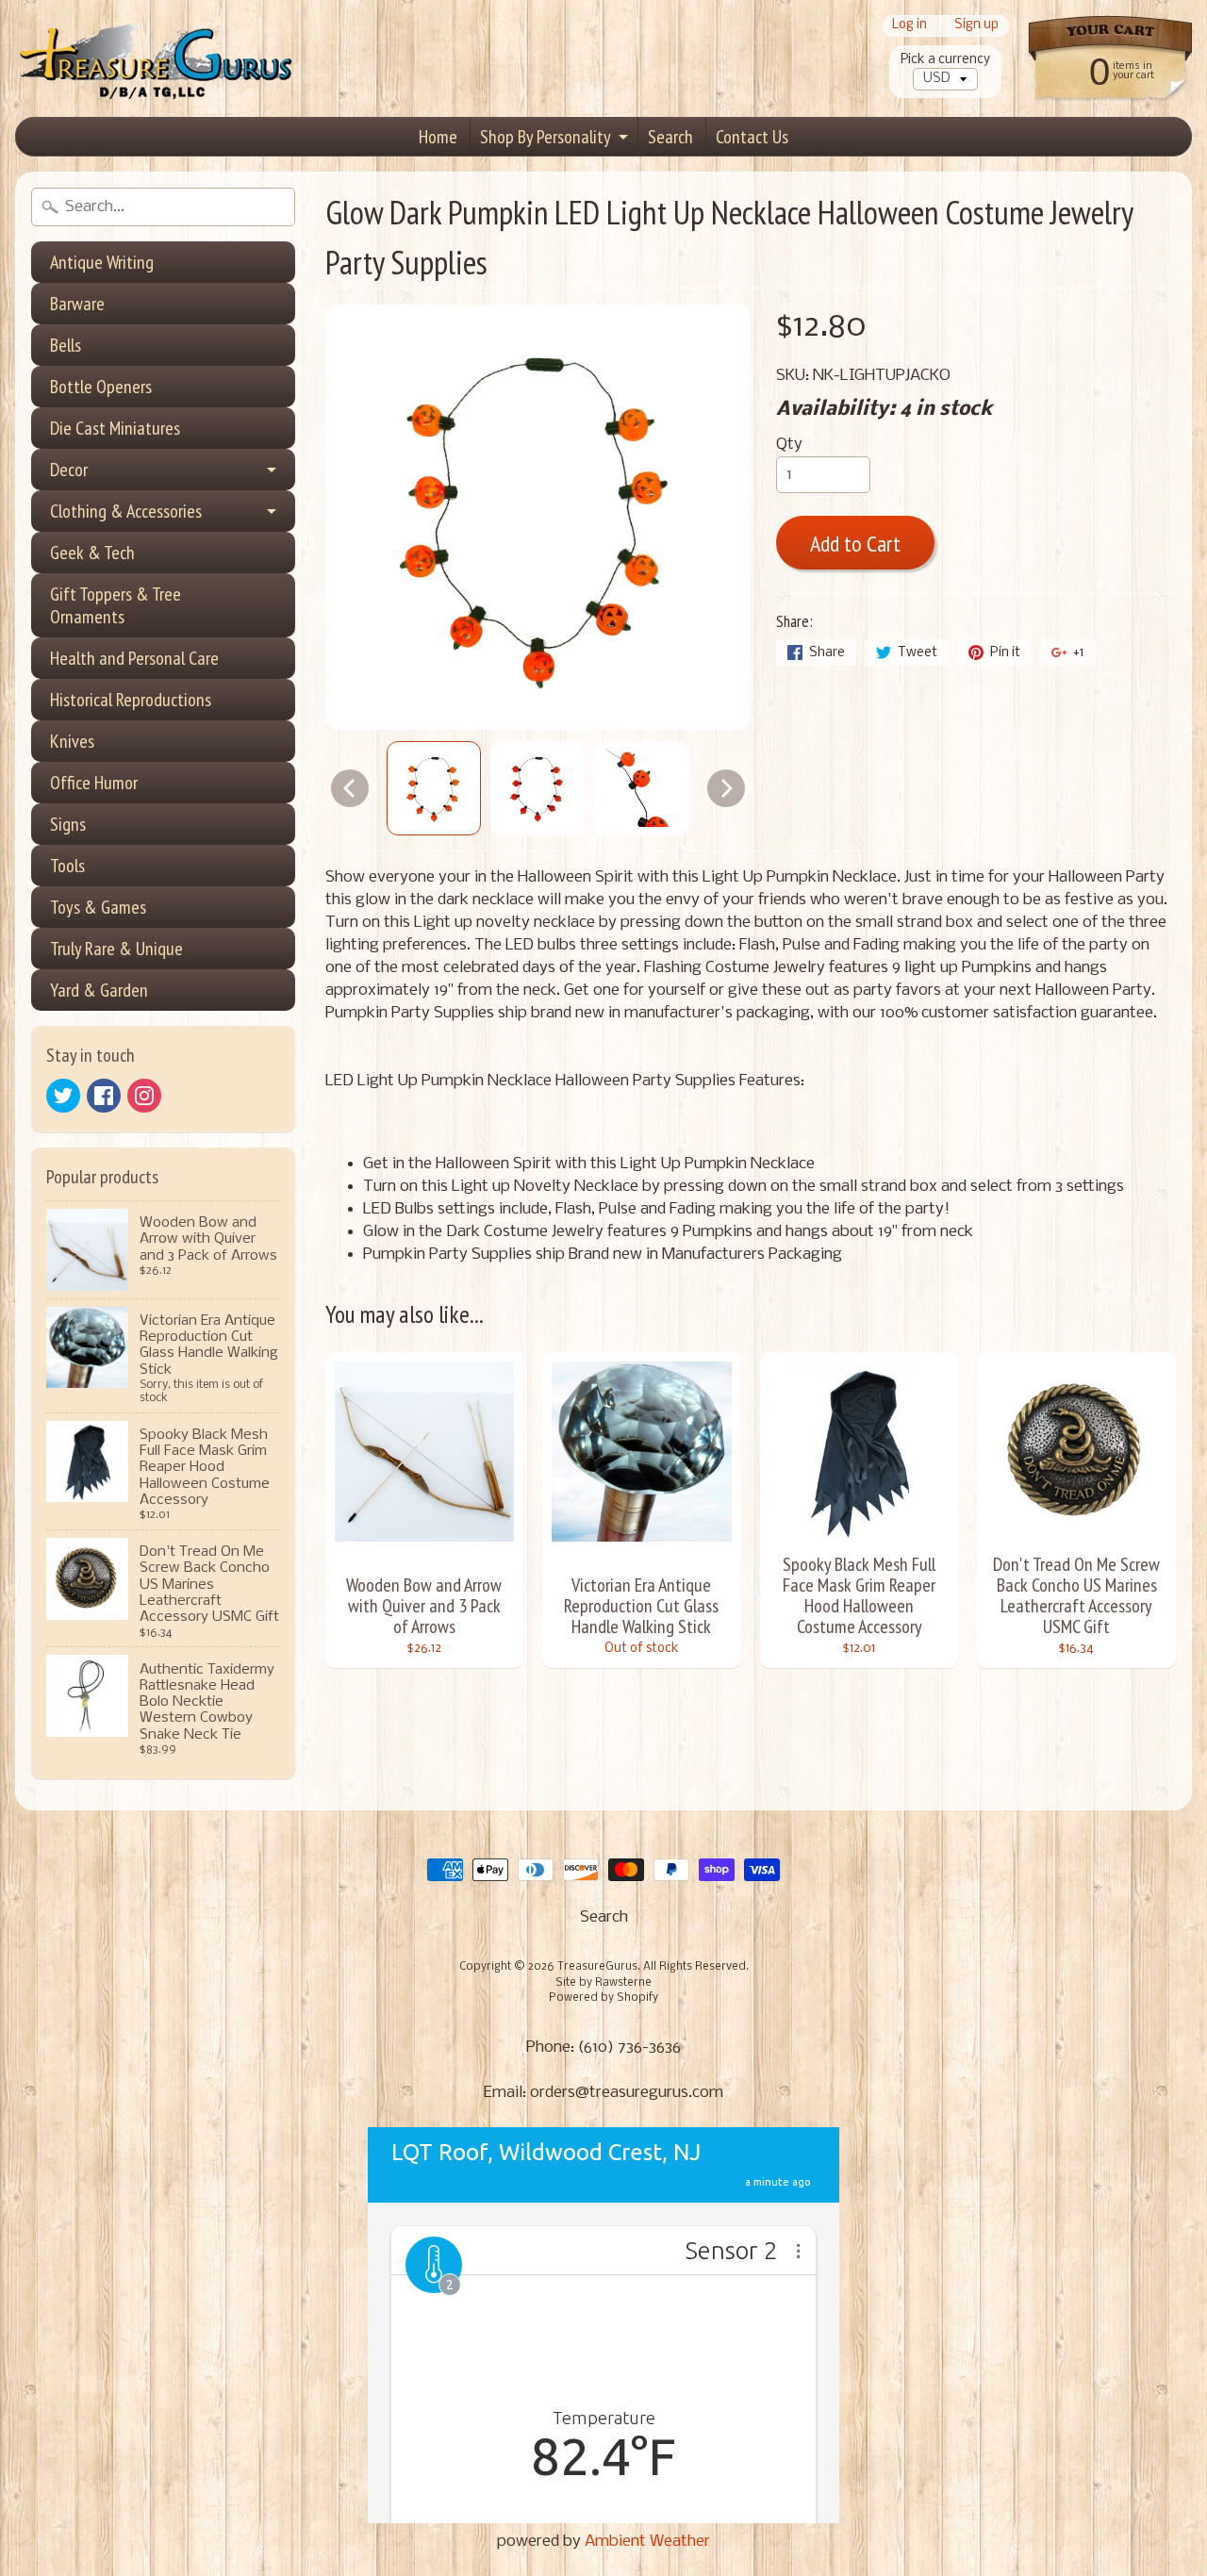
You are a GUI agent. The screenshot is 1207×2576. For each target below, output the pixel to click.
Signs (68, 824)
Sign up (976, 26)
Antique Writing (102, 262)
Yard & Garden (99, 990)
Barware (77, 304)
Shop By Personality (546, 137)
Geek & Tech (92, 553)
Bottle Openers (101, 387)
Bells (66, 345)
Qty (789, 445)
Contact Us (752, 137)
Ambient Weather (647, 2542)
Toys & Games (98, 907)
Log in (909, 26)
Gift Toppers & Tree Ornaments (116, 605)
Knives (72, 741)
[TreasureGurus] (157, 59)
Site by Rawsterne (603, 1983)
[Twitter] (63, 1096)
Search (670, 137)
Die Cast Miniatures (115, 428)
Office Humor (94, 783)
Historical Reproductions (131, 700)
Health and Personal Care (134, 658)
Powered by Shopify (603, 1998)
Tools (67, 866)
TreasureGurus (597, 1967)
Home (438, 137)
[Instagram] (144, 1096)
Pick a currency (945, 60)
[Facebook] (104, 1096)
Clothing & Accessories (126, 511)
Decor (69, 470)
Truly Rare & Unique (116, 949)
